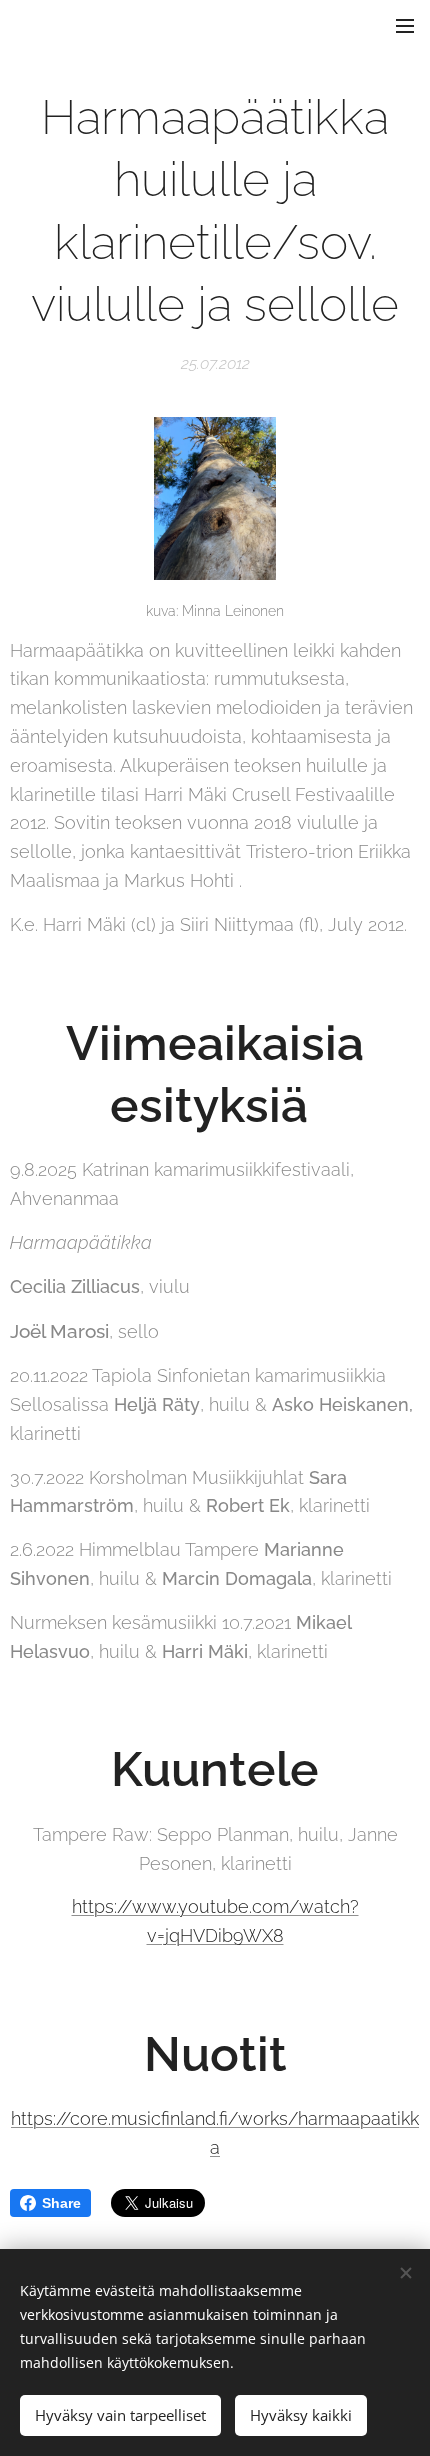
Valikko (405, 25)
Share (61, 2203)
